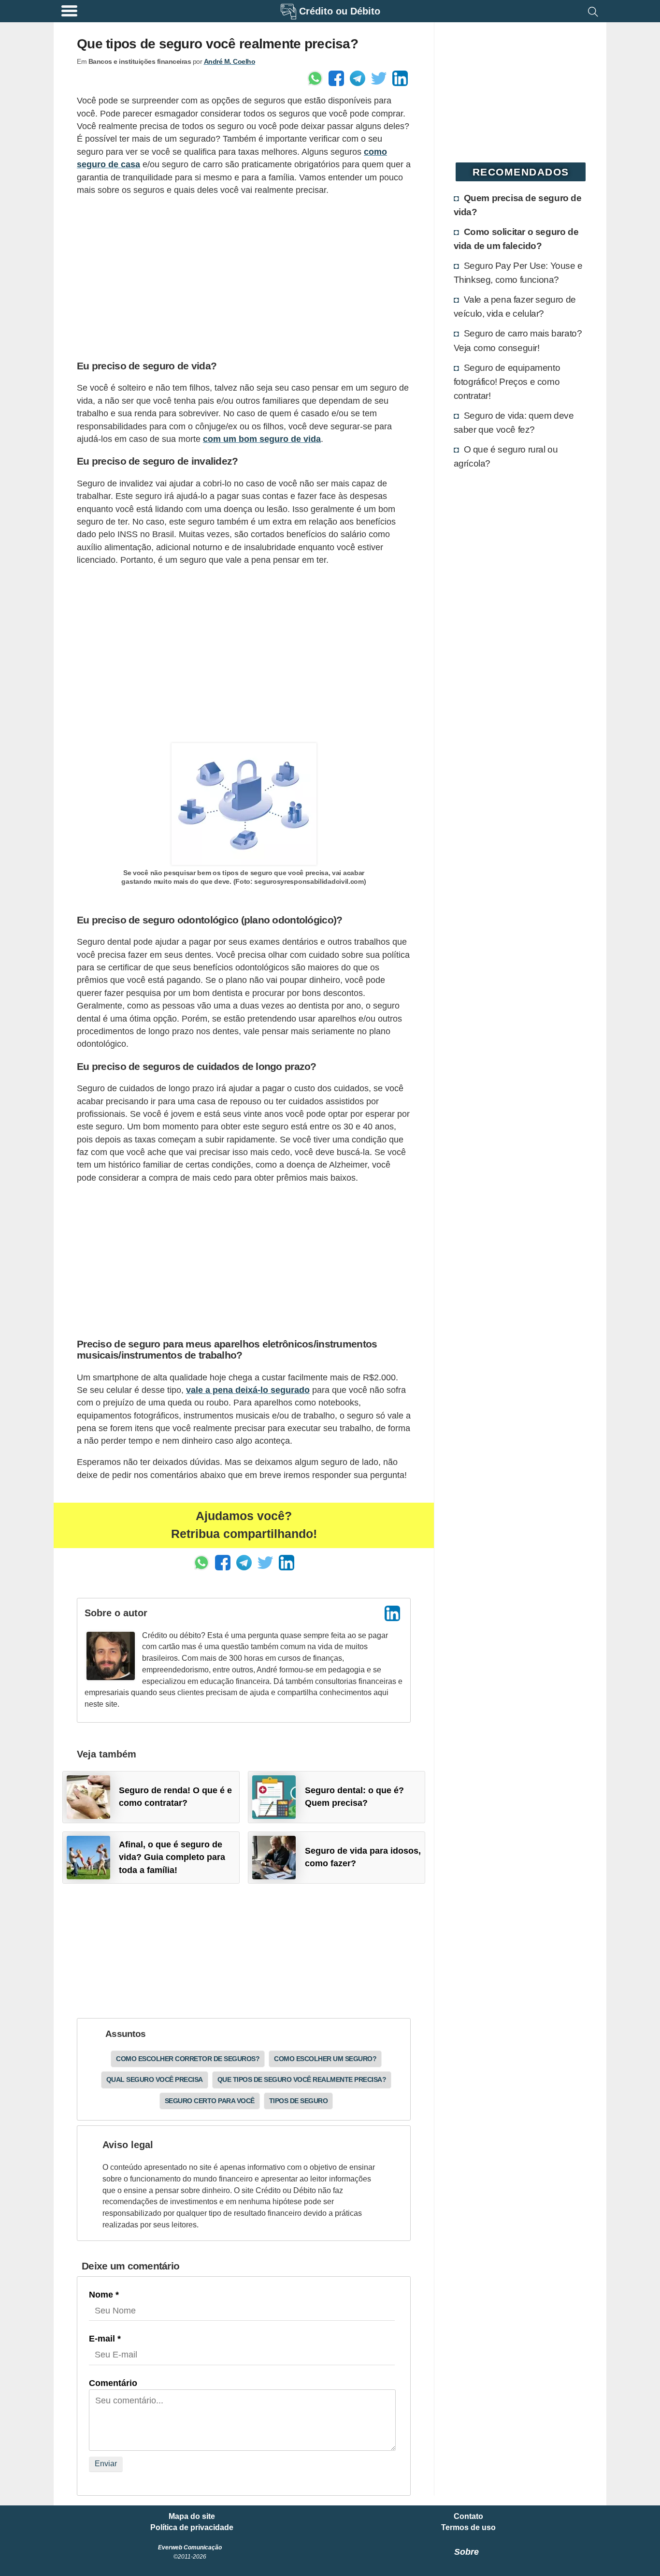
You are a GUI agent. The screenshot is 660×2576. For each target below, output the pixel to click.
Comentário (113, 2383)
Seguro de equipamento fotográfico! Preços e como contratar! (507, 381)
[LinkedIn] (392, 1613)
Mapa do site (192, 2517)
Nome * (104, 2295)
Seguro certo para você (210, 2101)
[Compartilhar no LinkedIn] (400, 78)
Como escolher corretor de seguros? (188, 2059)
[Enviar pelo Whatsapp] (315, 78)
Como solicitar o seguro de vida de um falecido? (516, 239)
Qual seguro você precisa (155, 2079)
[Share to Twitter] (379, 78)
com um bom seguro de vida (262, 439)
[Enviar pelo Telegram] (358, 78)
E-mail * (105, 2339)
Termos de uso (468, 2528)
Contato (468, 2517)
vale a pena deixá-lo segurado (248, 1390)
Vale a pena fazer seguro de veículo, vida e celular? (515, 306)
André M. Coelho (230, 61)
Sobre (466, 2552)
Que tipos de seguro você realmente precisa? (302, 2079)
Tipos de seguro (299, 2101)
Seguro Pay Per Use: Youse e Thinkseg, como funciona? (518, 272)
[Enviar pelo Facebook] (336, 78)
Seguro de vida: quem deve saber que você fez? (514, 422)
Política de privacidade (192, 2528)
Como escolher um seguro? (325, 2059)
